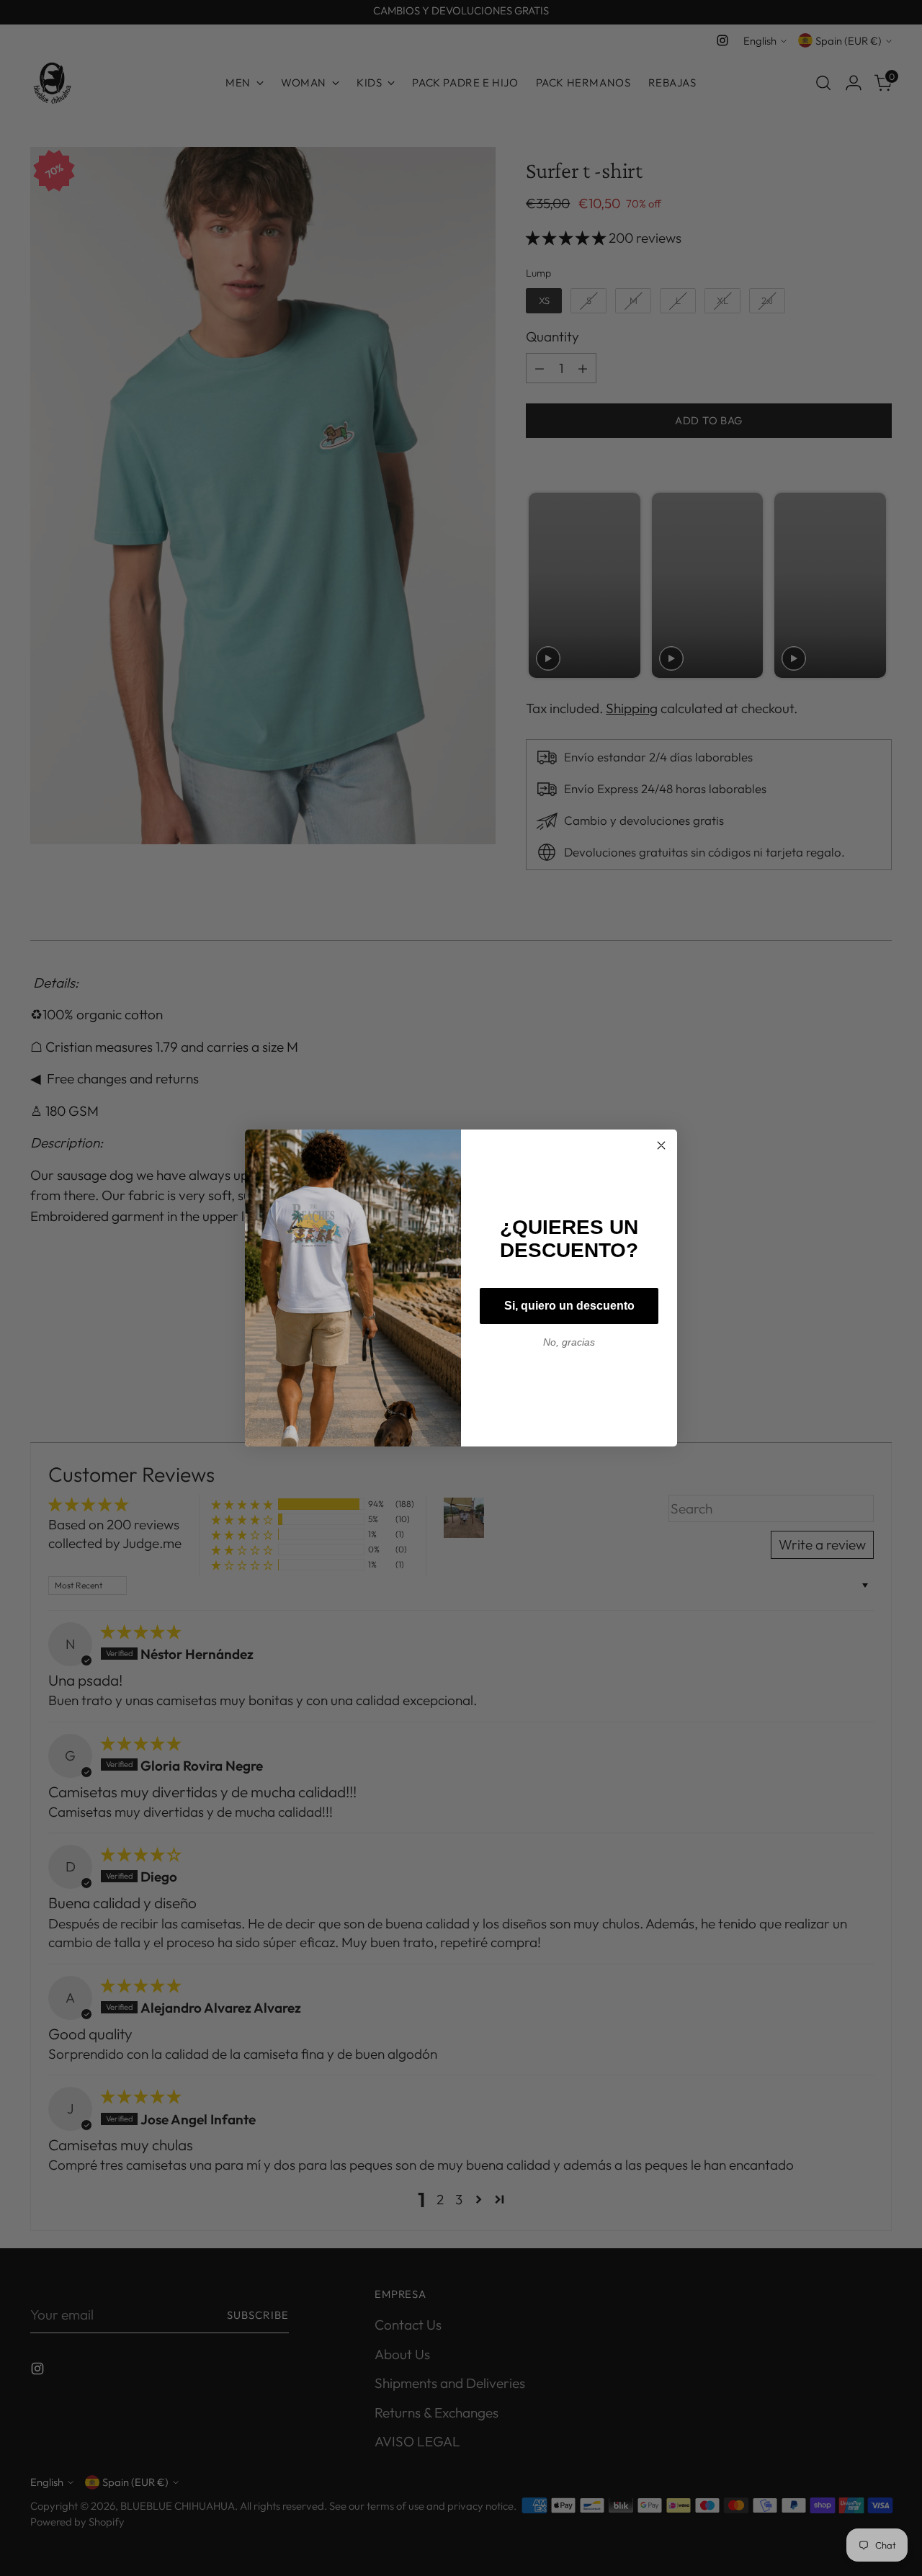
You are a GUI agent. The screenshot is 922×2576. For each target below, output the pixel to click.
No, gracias (569, 1342)
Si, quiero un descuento (569, 1306)
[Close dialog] (661, 1145)
